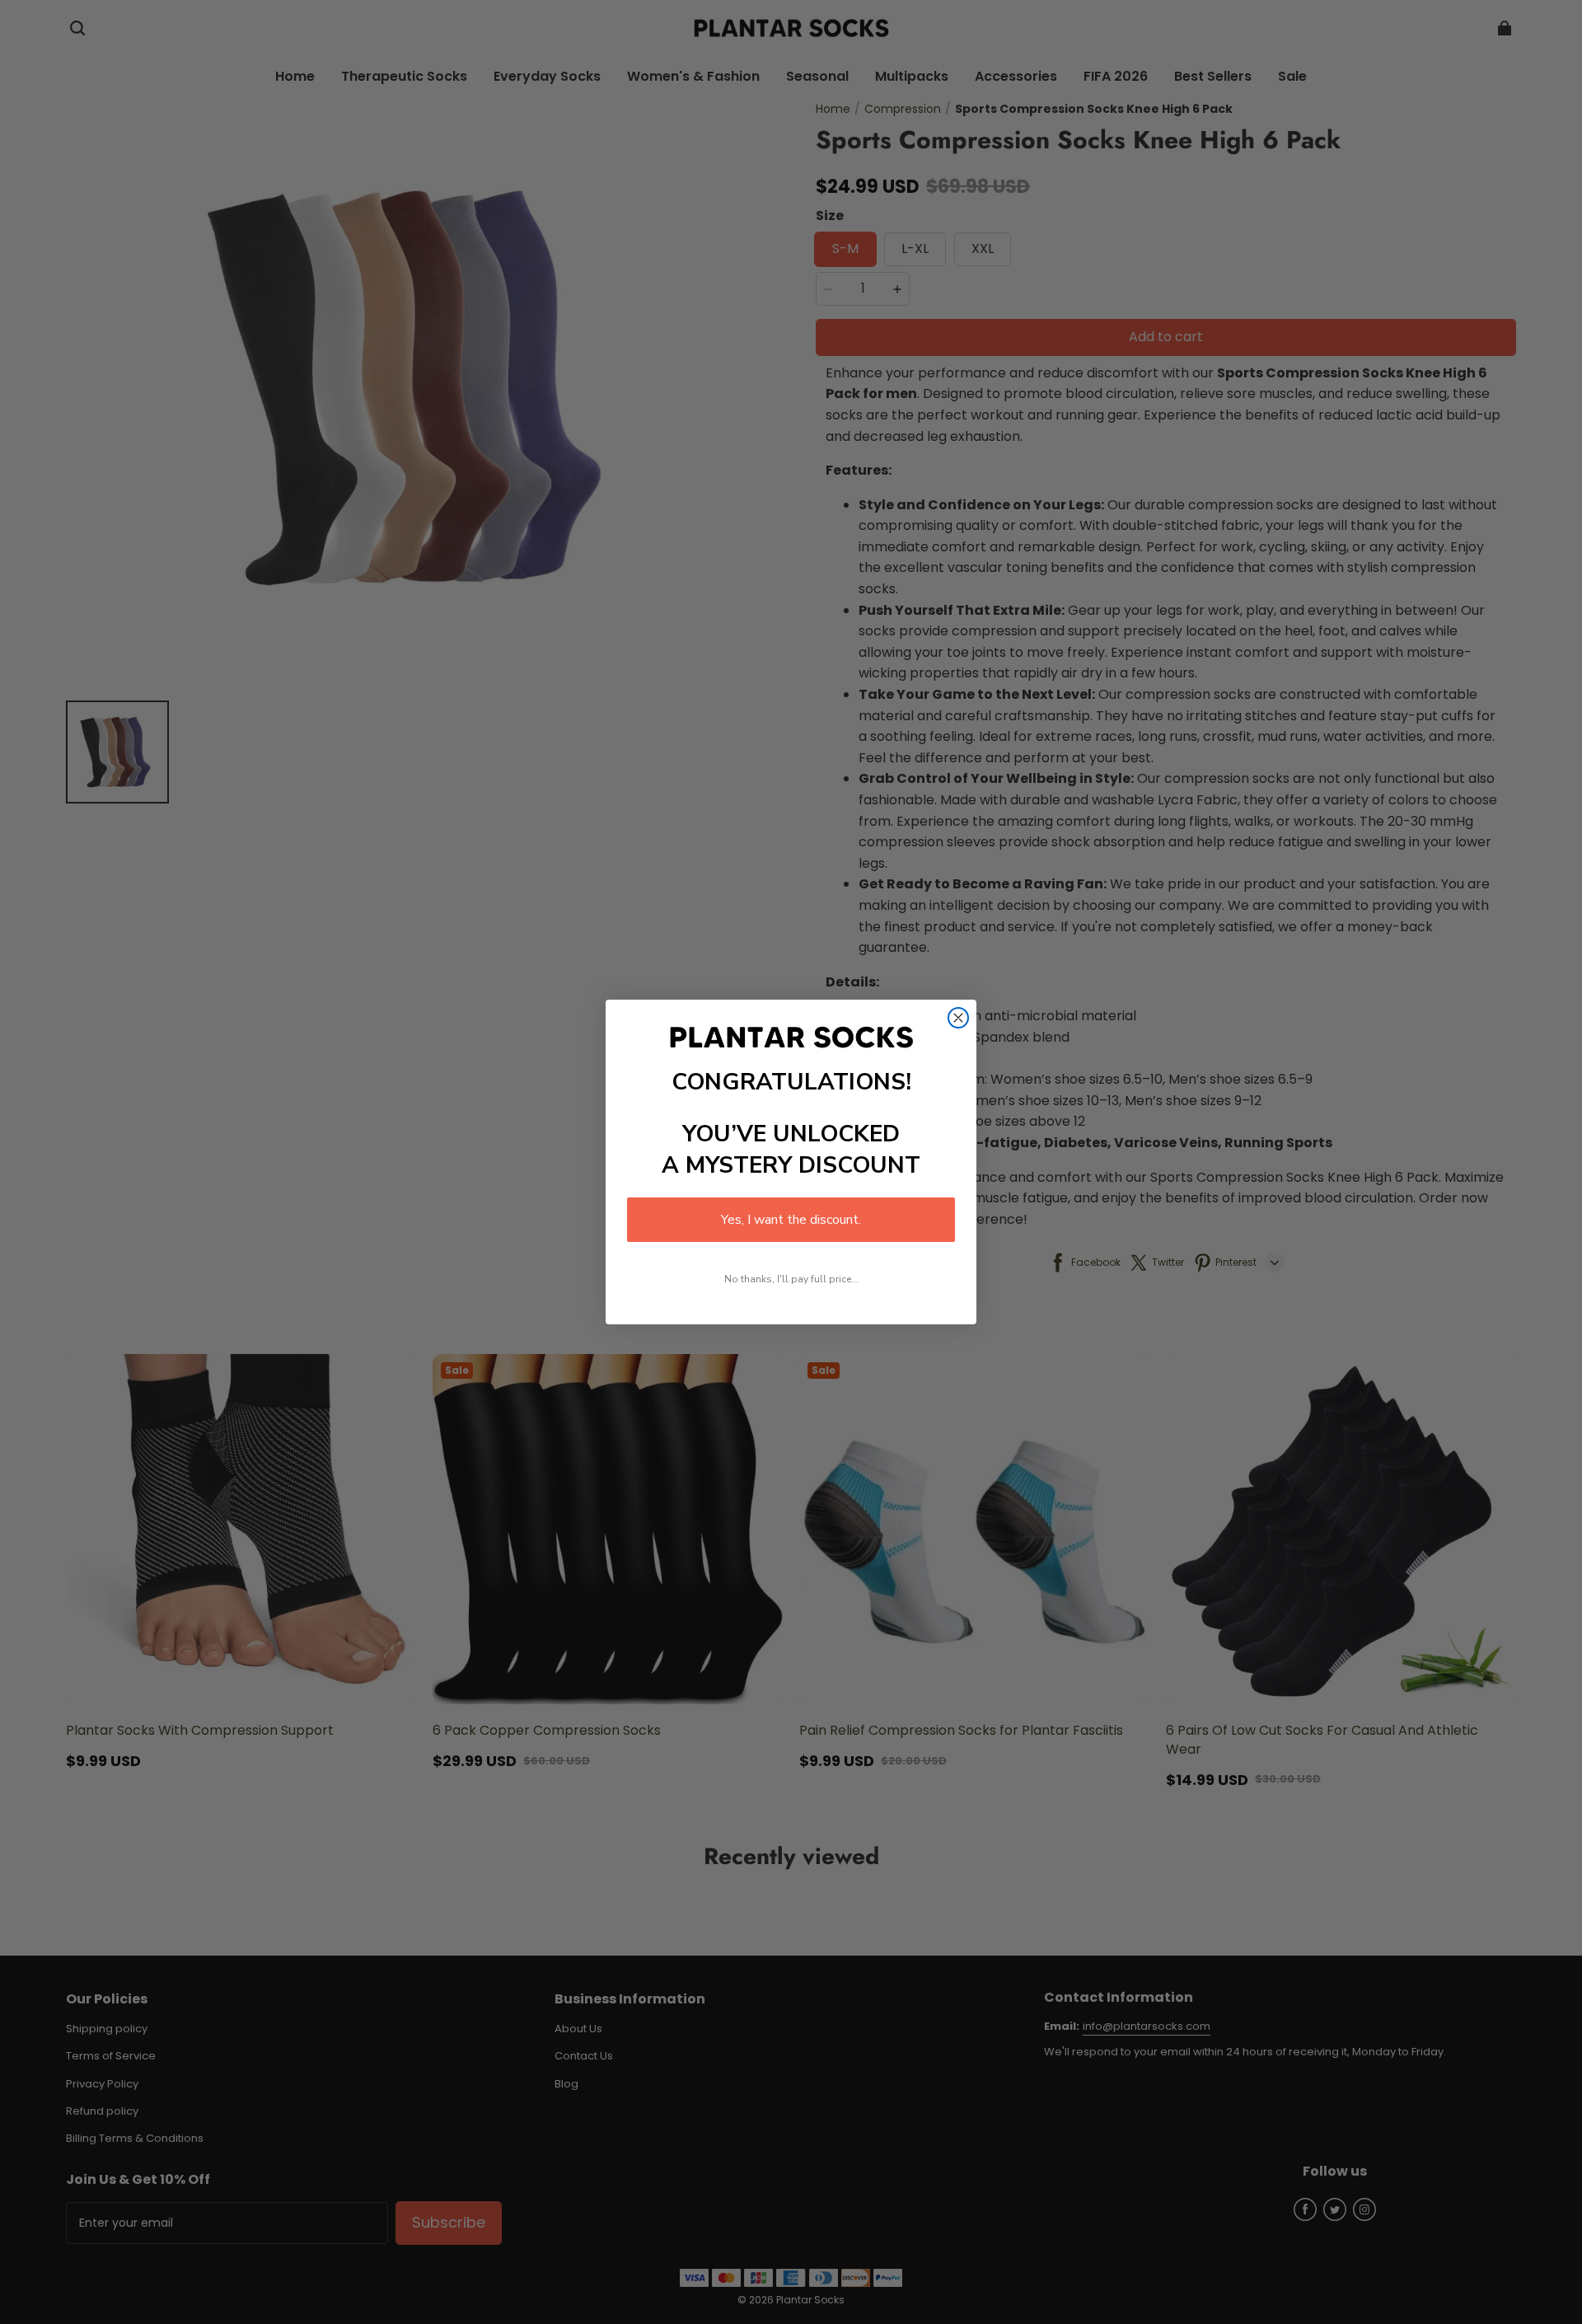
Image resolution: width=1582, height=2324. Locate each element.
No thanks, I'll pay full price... (791, 1279)
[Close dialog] (958, 1018)
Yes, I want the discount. (791, 1220)
